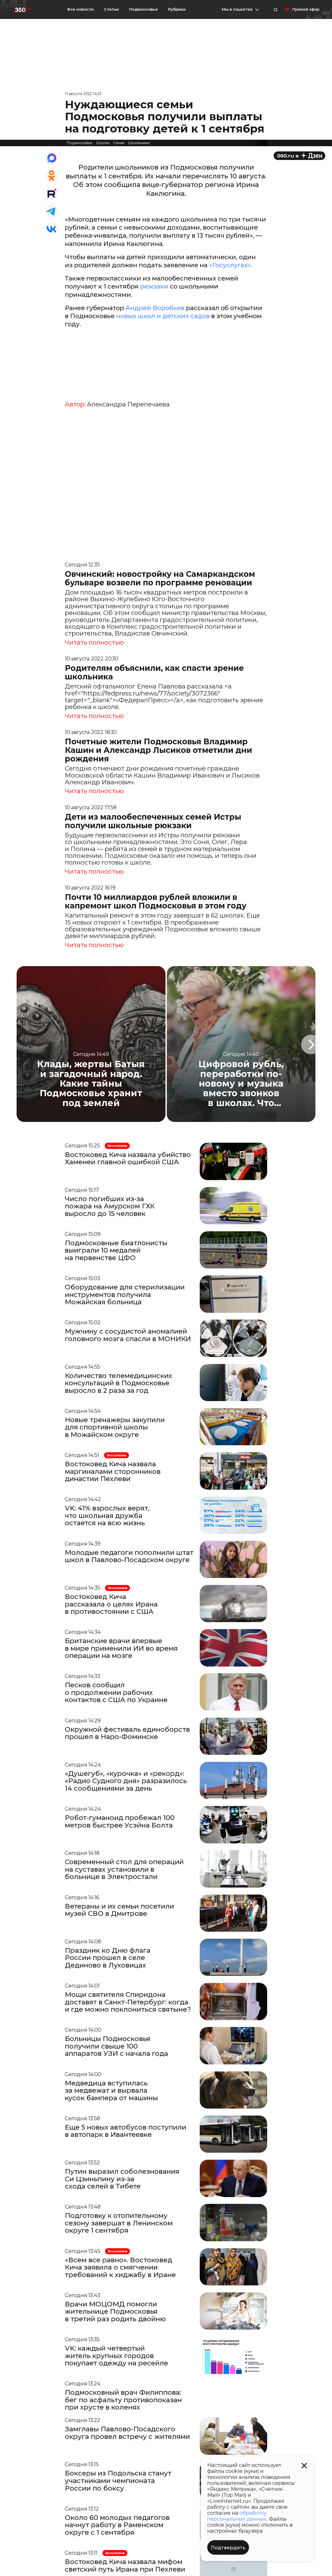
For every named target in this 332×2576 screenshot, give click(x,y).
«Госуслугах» (230, 265)
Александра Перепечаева (128, 404)
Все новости (81, 9)
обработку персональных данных (237, 2516)
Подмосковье (143, 9)
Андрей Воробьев (155, 308)
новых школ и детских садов (163, 316)
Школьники (139, 143)
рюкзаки (155, 286)
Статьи (111, 9)
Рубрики (177, 9)
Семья (119, 143)
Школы (103, 143)
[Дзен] (299, 156)
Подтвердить (228, 2548)
